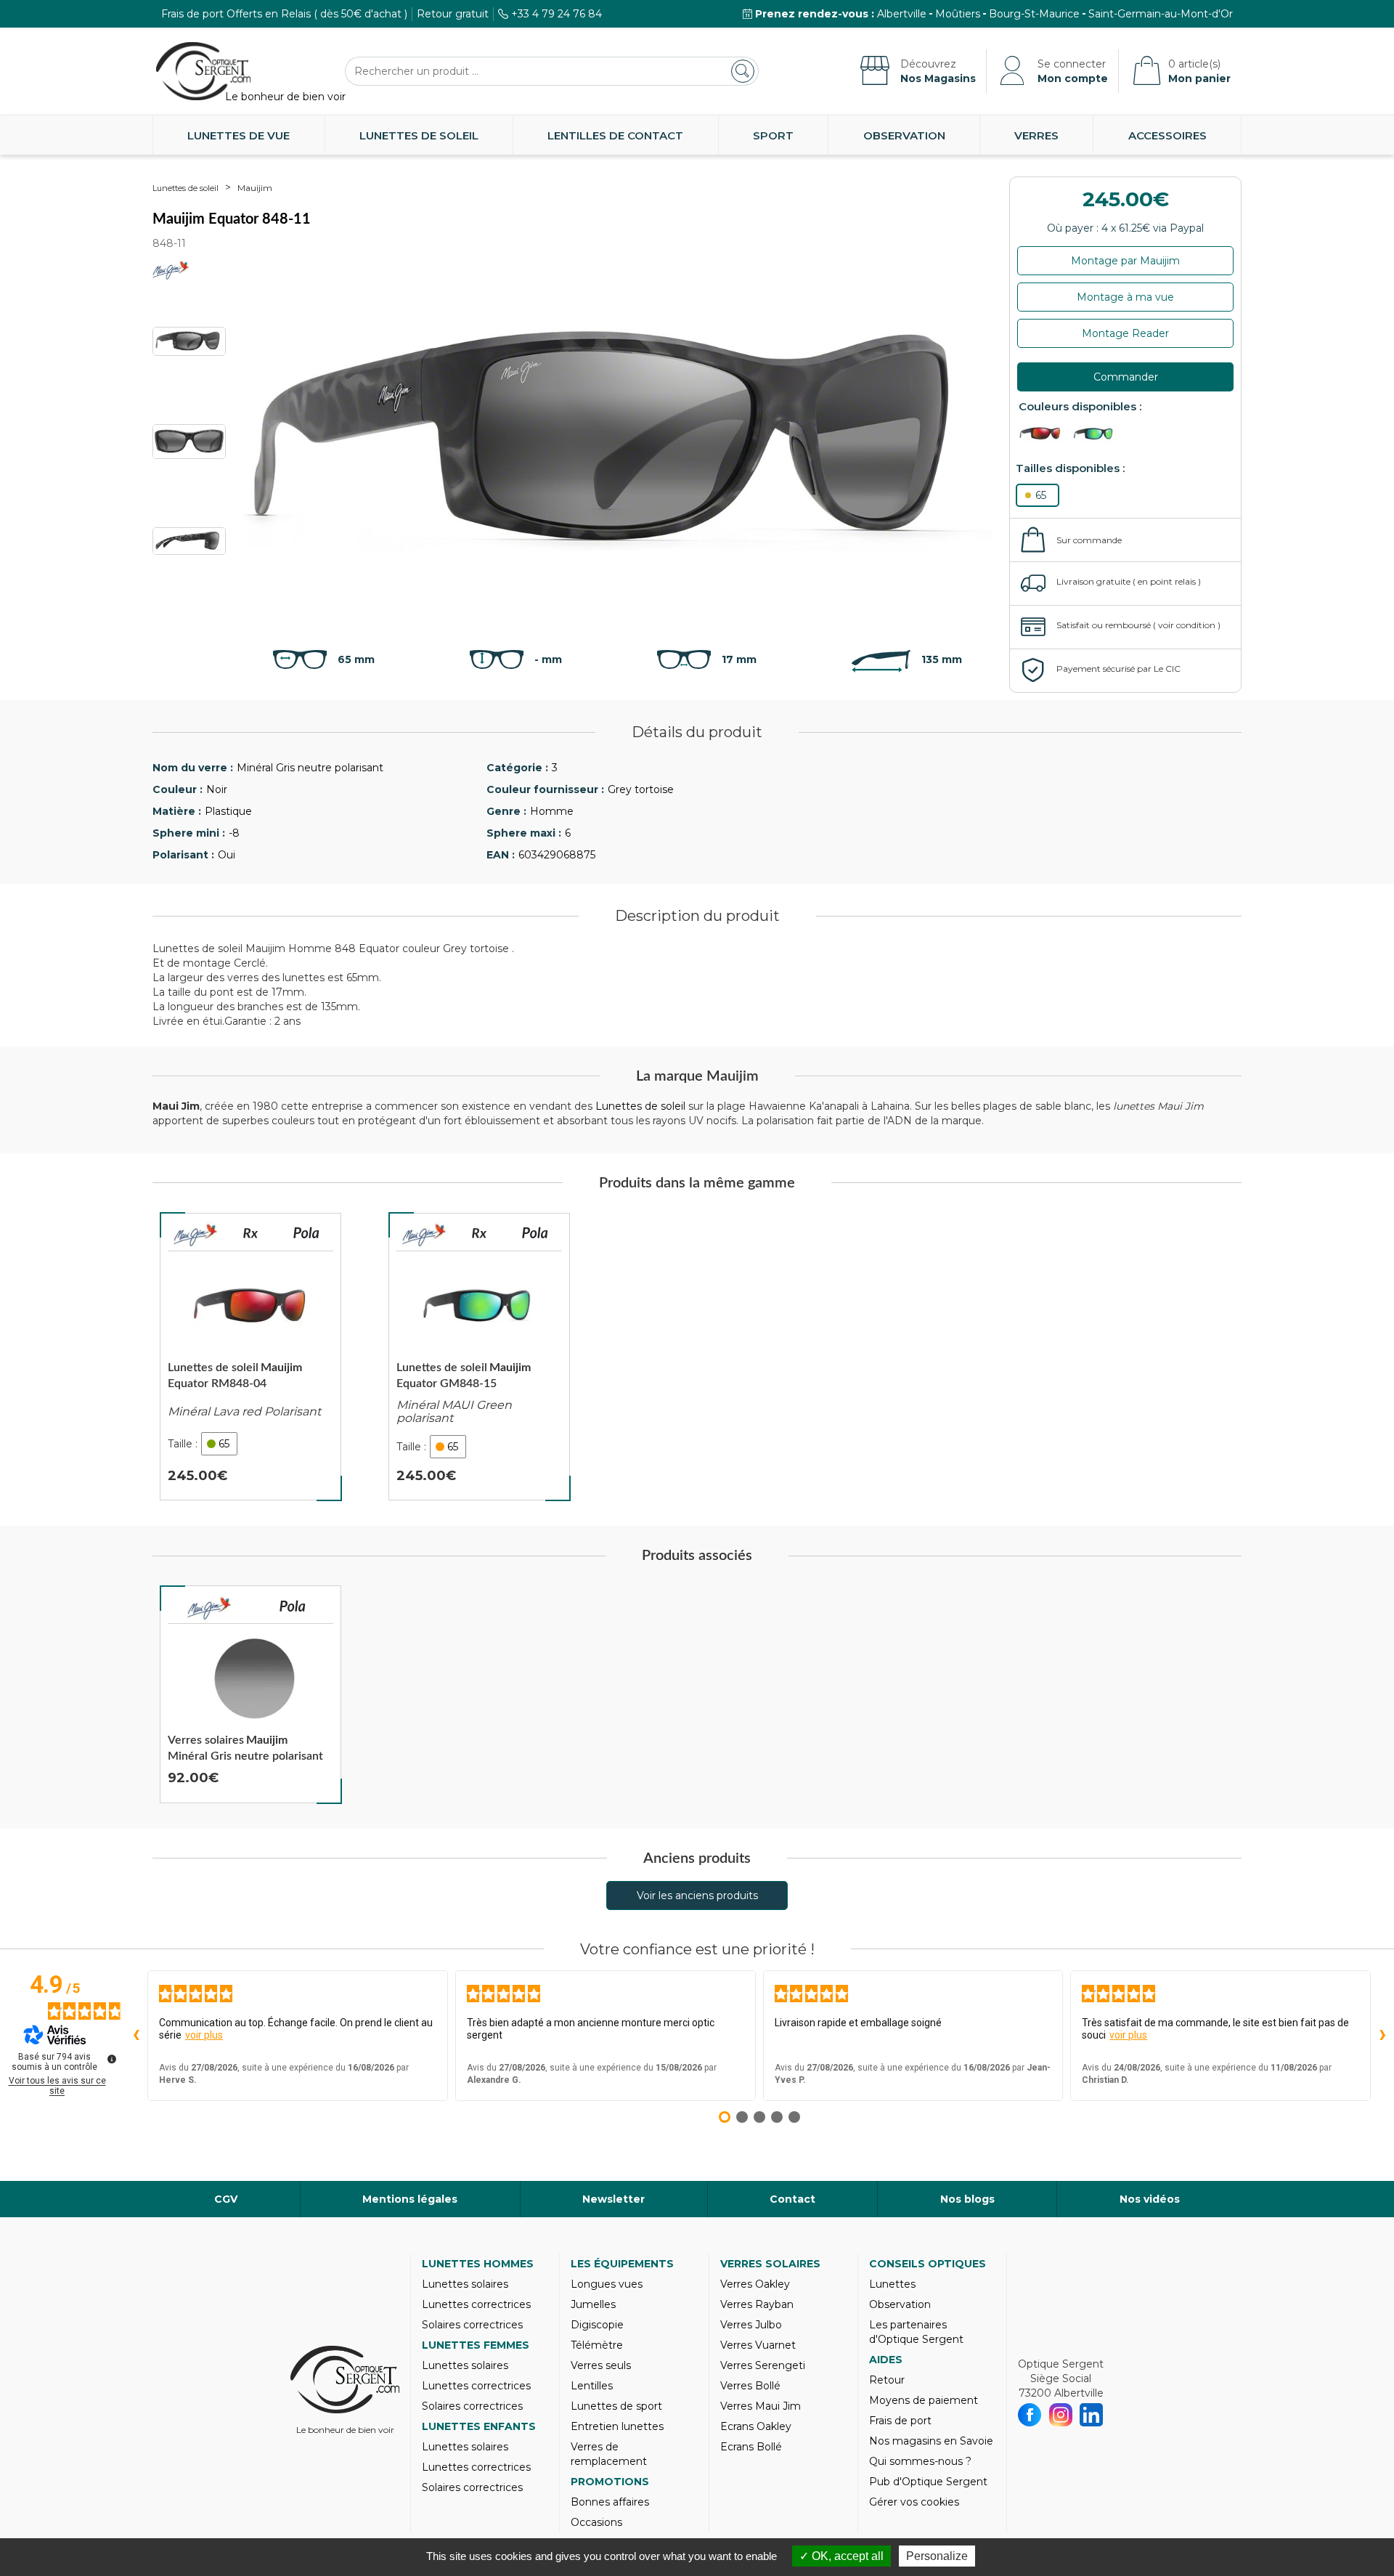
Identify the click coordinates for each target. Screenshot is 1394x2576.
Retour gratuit (453, 14)
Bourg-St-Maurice (1034, 14)
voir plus (204, 2035)
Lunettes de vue (239, 135)
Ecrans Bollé (751, 2447)
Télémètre (597, 2345)
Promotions (610, 2482)
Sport (773, 135)
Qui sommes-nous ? (920, 2461)
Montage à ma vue (1125, 297)
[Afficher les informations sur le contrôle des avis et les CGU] (112, 2059)
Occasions (596, 2522)
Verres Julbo (751, 2325)
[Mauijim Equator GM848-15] (479, 1357)
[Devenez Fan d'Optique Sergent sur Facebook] (1030, 2415)
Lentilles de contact (615, 135)
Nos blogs (967, 2199)
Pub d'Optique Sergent (928, 2482)
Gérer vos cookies (914, 2502)
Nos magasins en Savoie (931, 2441)
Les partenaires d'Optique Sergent (916, 2332)
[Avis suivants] (1382, 2036)
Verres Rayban (757, 2304)
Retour (887, 2380)
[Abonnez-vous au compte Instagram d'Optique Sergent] (1061, 2415)
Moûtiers (958, 14)
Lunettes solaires (465, 2284)
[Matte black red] (1044, 434)
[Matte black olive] (1098, 434)
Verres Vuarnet (758, 2345)
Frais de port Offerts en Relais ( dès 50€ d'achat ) (284, 14)
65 (1041, 495)
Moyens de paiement (924, 2400)
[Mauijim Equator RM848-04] (250, 1357)
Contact (792, 2199)
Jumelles (593, 2304)
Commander (1126, 377)
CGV (226, 2199)
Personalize (937, 2556)
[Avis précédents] (136, 2036)
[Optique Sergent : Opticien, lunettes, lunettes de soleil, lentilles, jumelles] (203, 71)
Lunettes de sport (616, 2406)
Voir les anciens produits (697, 1896)
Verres (1036, 135)
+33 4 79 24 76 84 (557, 14)
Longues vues (607, 2284)
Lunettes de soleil (419, 135)
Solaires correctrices (472, 2325)
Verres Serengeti (763, 2365)
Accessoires (1167, 135)
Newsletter (614, 2199)
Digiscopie (597, 2325)
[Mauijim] (195, 1235)
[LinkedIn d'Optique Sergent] (1092, 2415)
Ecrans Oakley (756, 2426)
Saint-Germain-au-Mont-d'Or (1161, 14)
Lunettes (892, 2284)
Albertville (902, 14)
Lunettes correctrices (476, 2304)
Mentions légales (410, 2199)
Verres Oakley (755, 2284)
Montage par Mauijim (1125, 261)
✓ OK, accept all (841, 2556)
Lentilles (592, 2386)
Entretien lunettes (617, 2426)
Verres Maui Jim (761, 2406)
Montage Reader (1125, 333)
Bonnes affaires (610, 2502)
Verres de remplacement (609, 2454)
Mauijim (255, 188)
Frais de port (900, 2421)
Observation (904, 135)
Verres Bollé (750, 2386)
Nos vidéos (1150, 2199)
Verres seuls (601, 2365)
